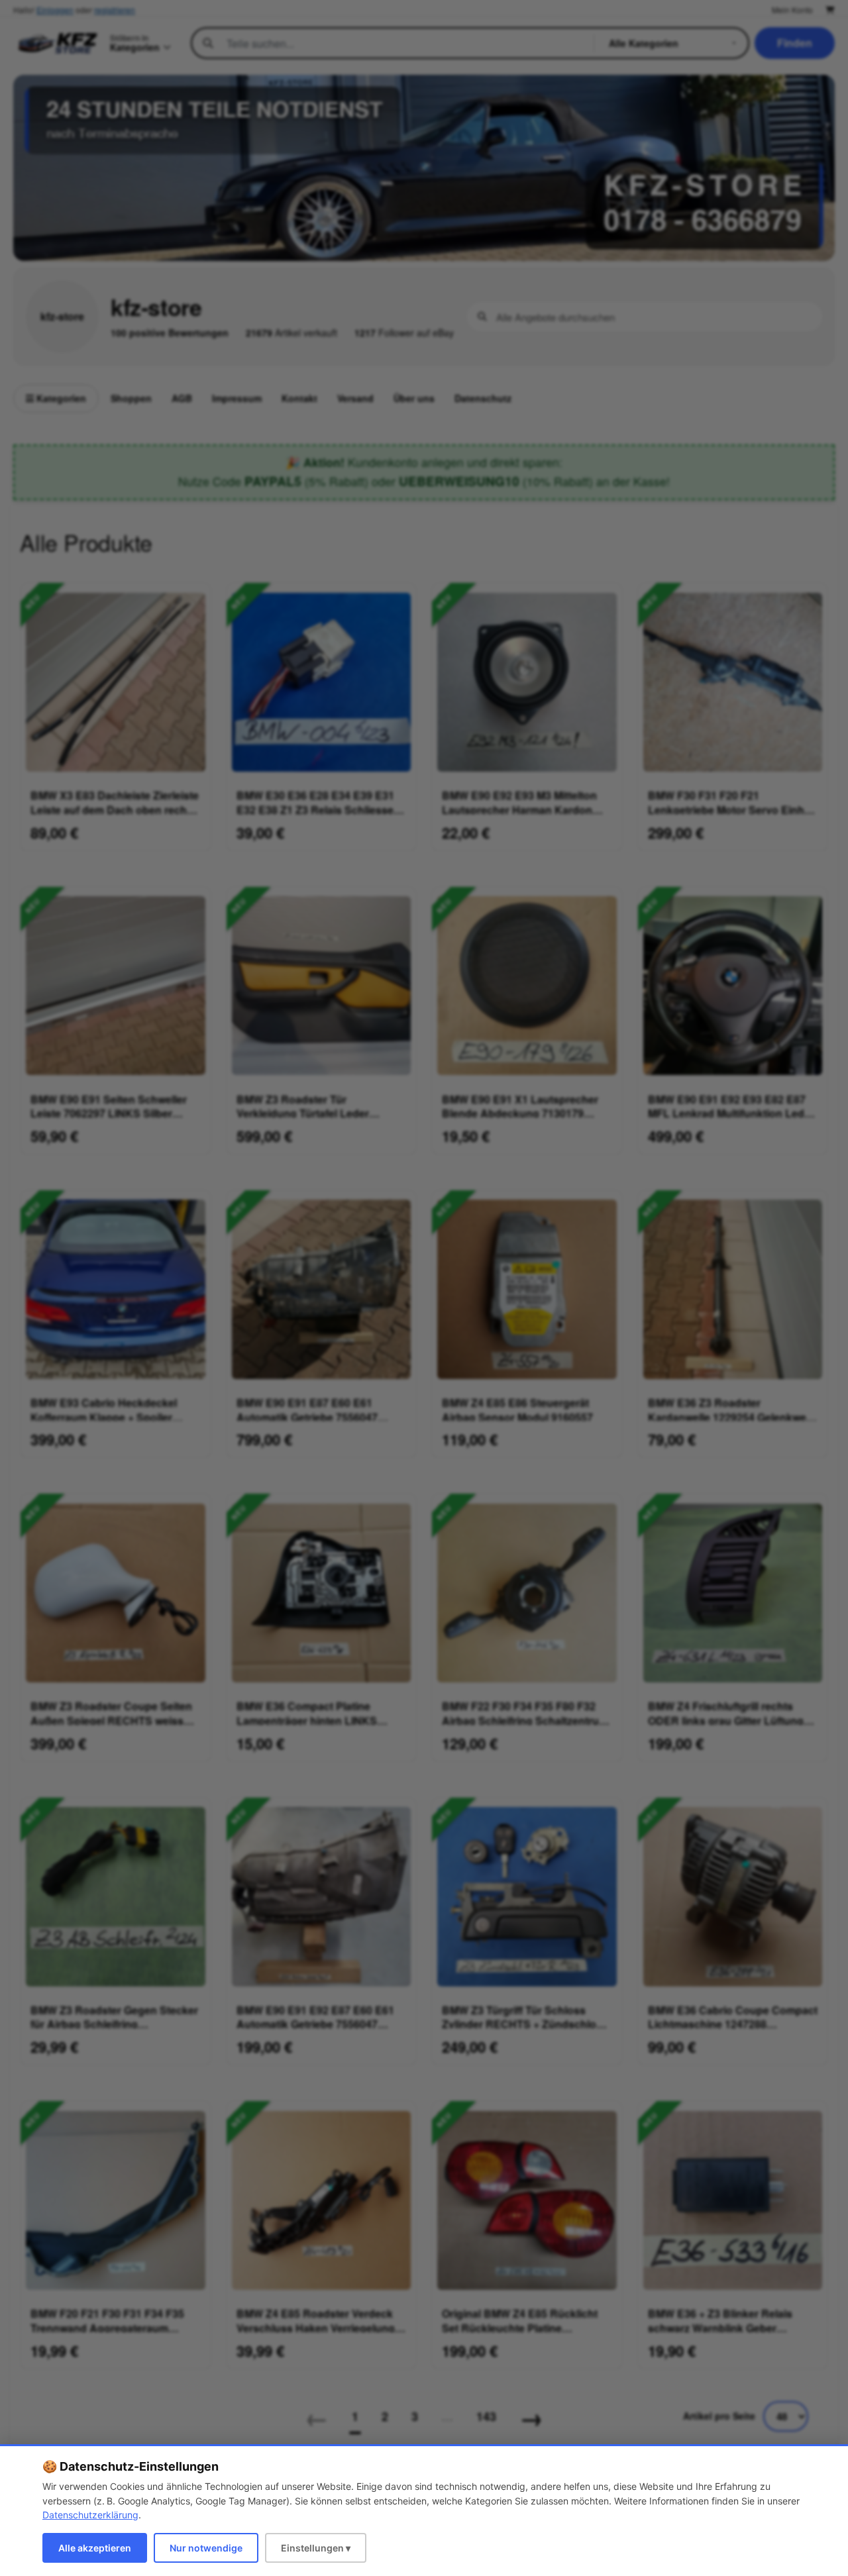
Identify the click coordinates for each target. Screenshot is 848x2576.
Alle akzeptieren (95, 2548)
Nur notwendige (206, 2548)
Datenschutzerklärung (90, 2515)
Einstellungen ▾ (316, 2548)
